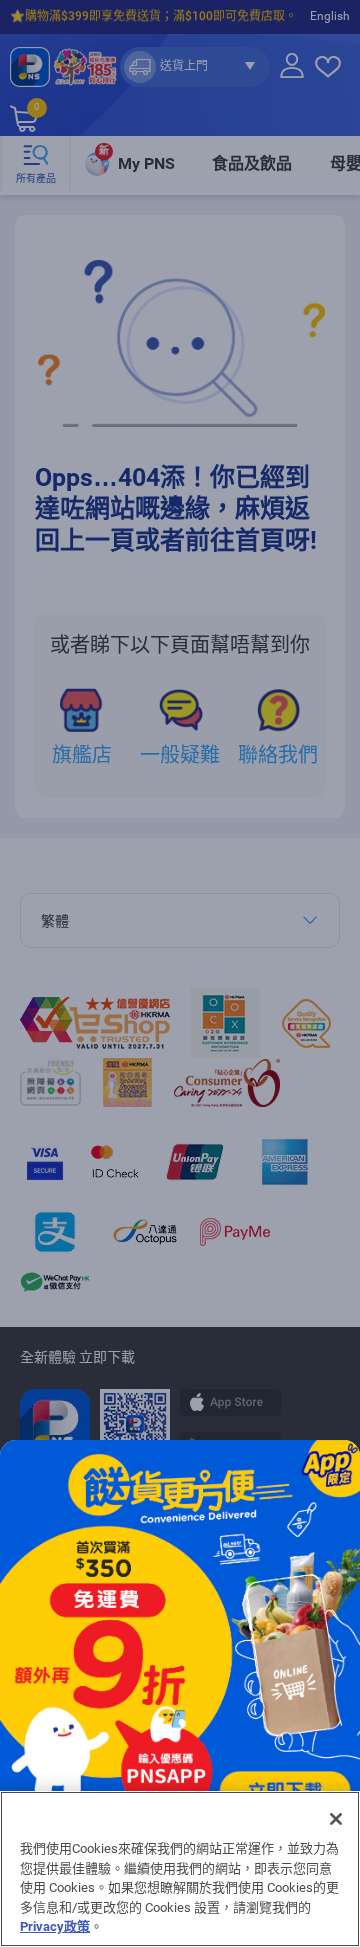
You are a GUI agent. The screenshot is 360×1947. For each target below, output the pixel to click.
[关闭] (336, 1819)
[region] (180, 1869)
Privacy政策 (55, 1926)
